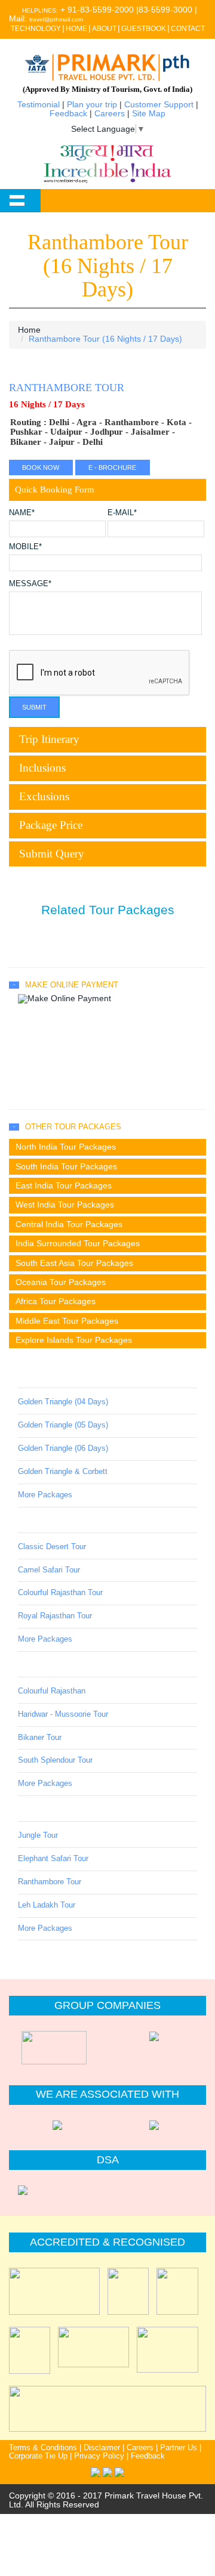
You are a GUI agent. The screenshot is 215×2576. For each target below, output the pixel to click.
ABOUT (104, 29)
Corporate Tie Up (38, 2456)
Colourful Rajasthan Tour (60, 1593)
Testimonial (39, 104)
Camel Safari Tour (49, 1570)
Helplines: (40, 10)
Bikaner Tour (40, 1738)
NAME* (22, 513)
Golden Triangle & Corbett (63, 1472)
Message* (30, 584)
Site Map (149, 113)
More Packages (45, 1495)
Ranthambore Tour (50, 1882)
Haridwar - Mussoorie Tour (63, 1714)
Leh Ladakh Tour (47, 1905)
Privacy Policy (99, 2456)
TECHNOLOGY (36, 29)
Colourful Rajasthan (52, 1691)
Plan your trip (92, 104)
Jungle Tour (38, 1835)
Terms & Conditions (43, 2448)
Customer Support (159, 104)
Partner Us (179, 2448)
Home (29, 330)
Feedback (68, 113)
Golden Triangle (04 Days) (63, 1402)
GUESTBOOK (144, 29)
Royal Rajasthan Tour (55, 1616)
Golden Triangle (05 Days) (63, 1425)
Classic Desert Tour (52, 1547)
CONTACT (188, 29)
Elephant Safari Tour (53, 1859)
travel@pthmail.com (56, 19)
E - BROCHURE (112, 467)
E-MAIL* (122, 513)
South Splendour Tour (55, 1760)
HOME (76, 29)
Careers (110, 113)
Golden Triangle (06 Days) (63, 1448)
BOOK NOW (41, 467)
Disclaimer (102, 2448)
